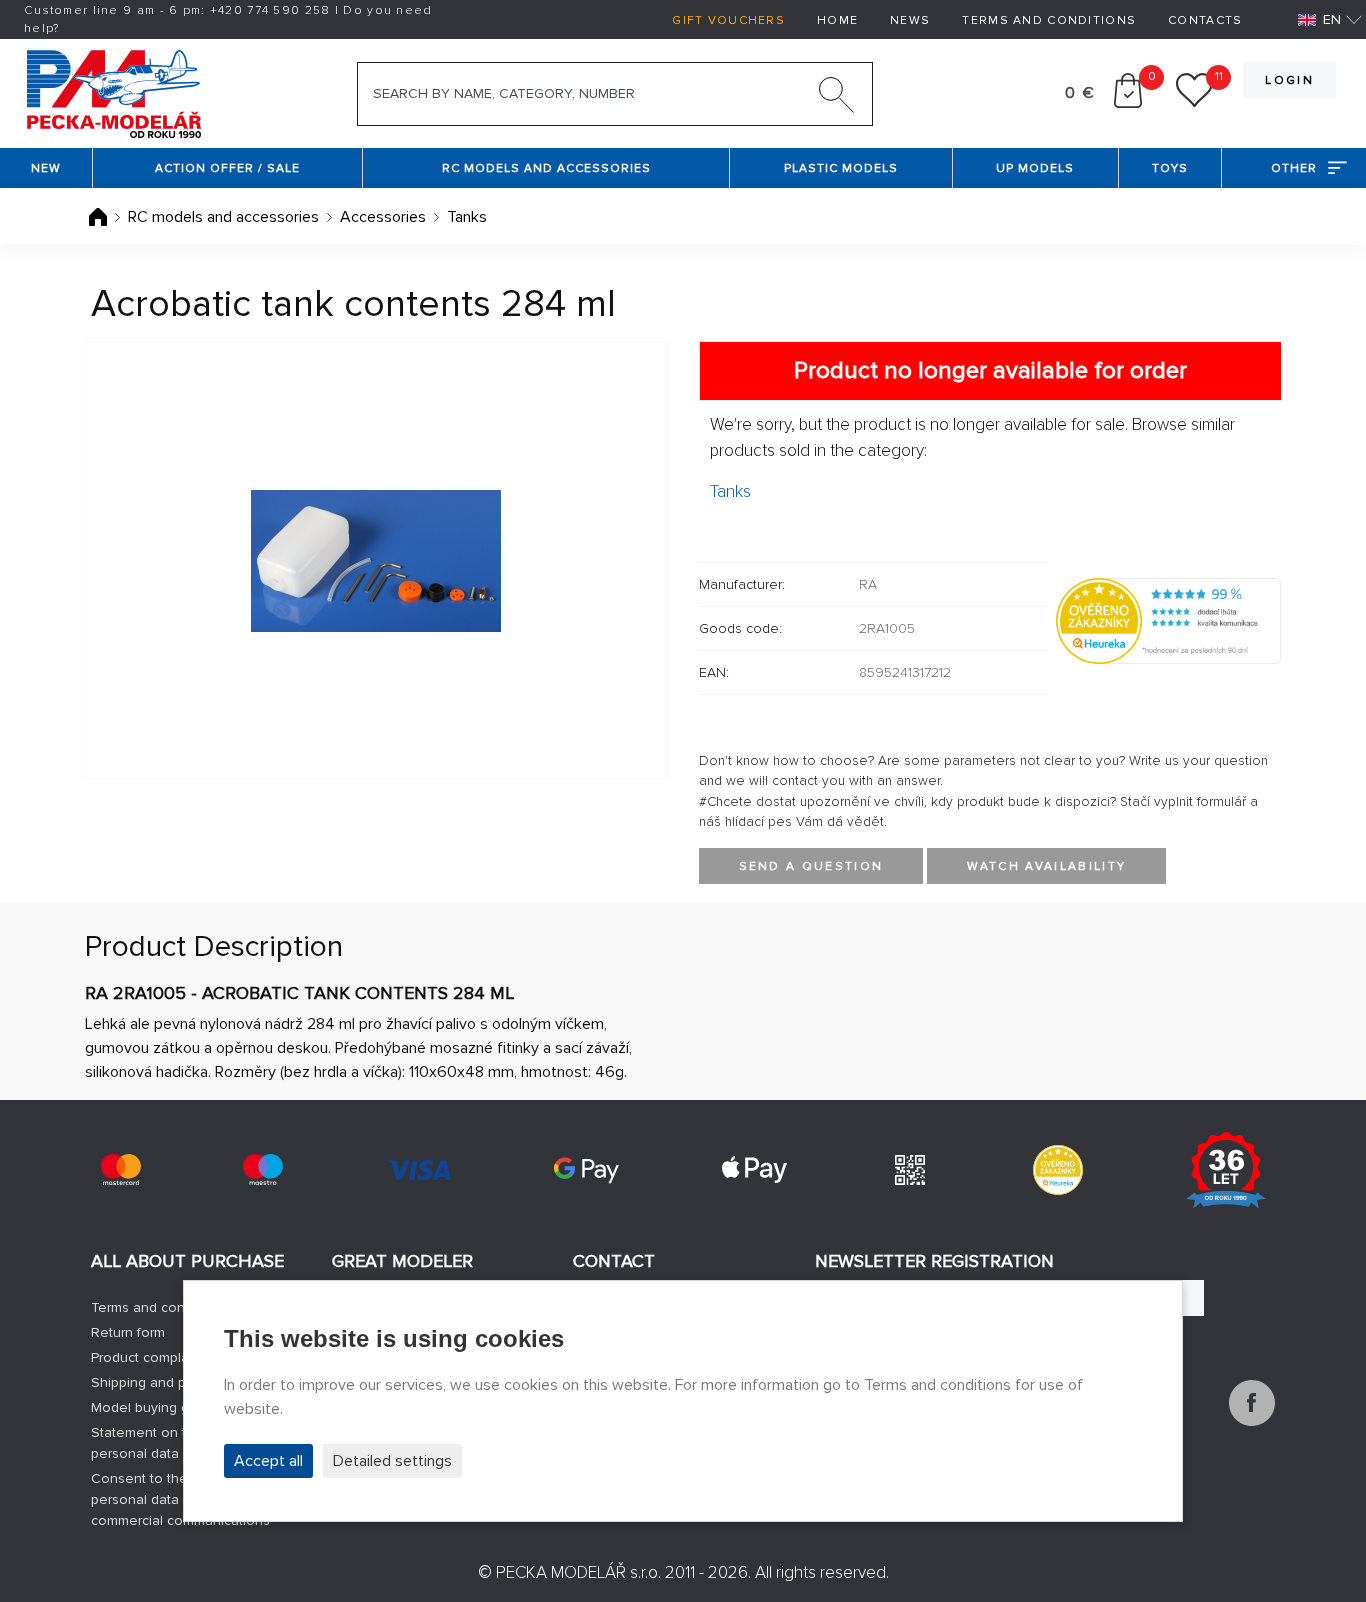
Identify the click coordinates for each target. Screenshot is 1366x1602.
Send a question (811, 866)
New (46, 168)
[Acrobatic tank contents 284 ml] (376, 560)
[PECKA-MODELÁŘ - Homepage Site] (113, 92)
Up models (1035, 168)
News (910, 20)
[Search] (837, 99)
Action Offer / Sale (227, 168)
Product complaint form (163, 1357)
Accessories (383, 217)
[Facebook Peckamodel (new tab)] (1252, 1421)
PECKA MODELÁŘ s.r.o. (578, 1572)
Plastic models (841, 168)
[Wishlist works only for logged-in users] (1194, 103)
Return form (128, 1332)
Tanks (467, 217)
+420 (270, 10)
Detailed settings (392, 1461)
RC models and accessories (546, 168)
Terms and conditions (1049, 20)
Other (1294, 168)
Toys (1170, 168)
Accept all (268, 1461)
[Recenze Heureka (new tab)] (1058, 1170)
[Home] (100, 217)
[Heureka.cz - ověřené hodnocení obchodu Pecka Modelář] (1168, 620)
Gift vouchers (728, 20)
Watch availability (1046, 866)
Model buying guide (154, 1407)
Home (837, 20)
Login (1289, 80)
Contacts (1205, 20)
